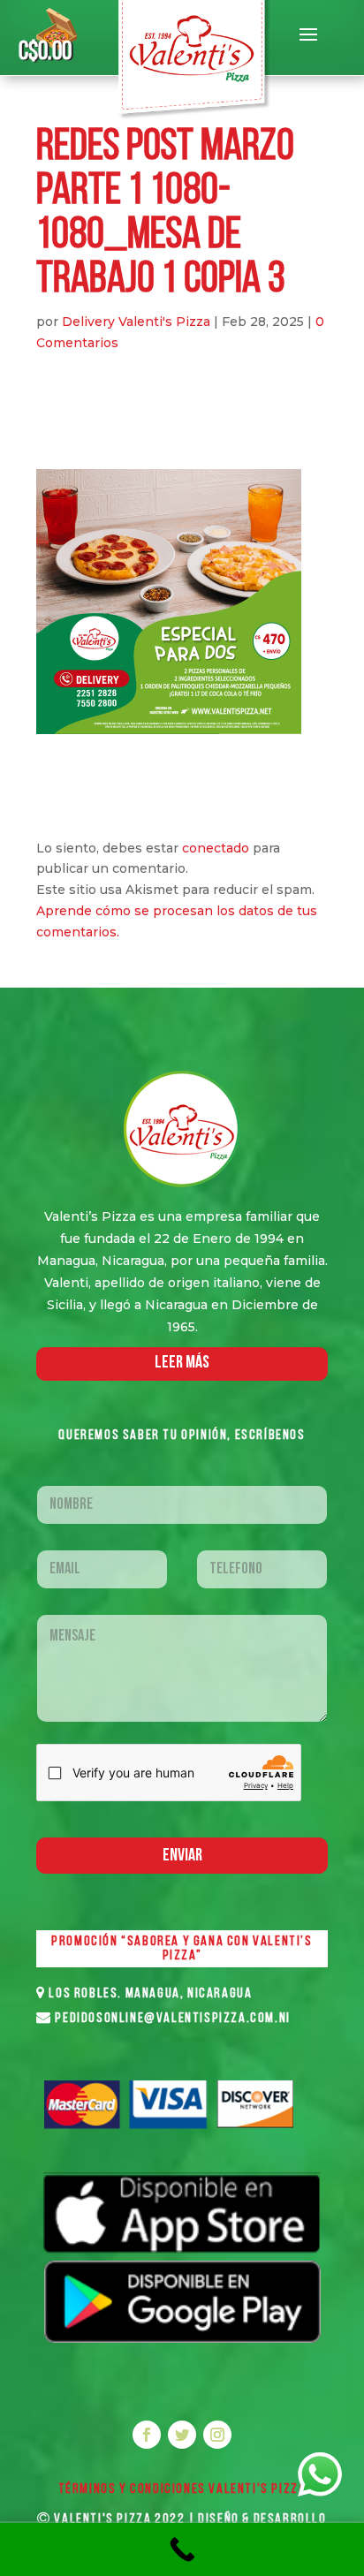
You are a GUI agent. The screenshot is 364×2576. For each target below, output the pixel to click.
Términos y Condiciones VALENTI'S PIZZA (182, 2489)
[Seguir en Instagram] (217, 2435)
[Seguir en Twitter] (182, 2435)
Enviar (182, 1856)
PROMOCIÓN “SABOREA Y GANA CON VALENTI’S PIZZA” (182, 1949)
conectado (216, 848)
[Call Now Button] (182, 2549)
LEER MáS (182, 1363)
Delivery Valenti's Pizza (136, 322)
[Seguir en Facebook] (147, 2435)
